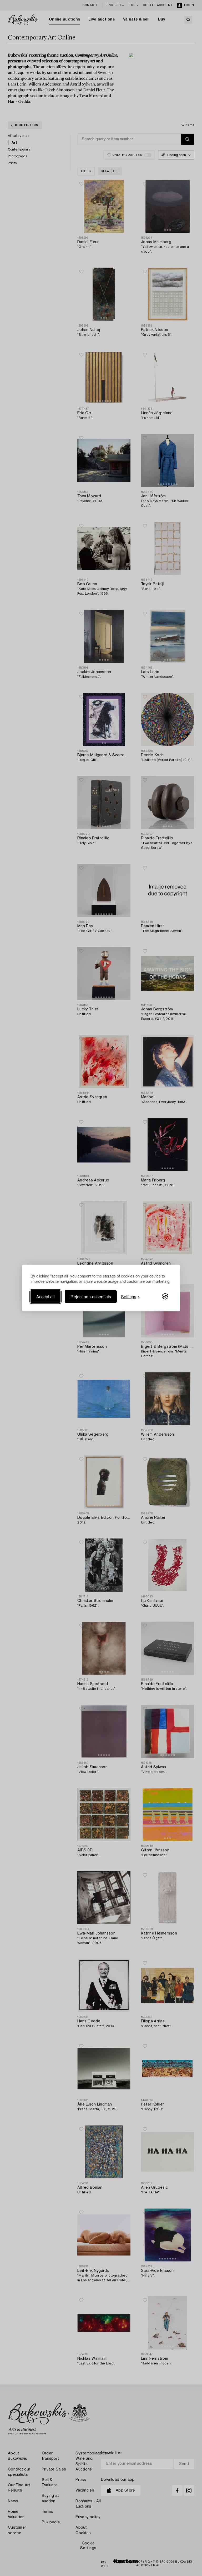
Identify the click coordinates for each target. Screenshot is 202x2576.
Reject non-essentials (91, 1296)
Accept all (46, 1296)
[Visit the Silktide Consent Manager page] (165, 1296)
